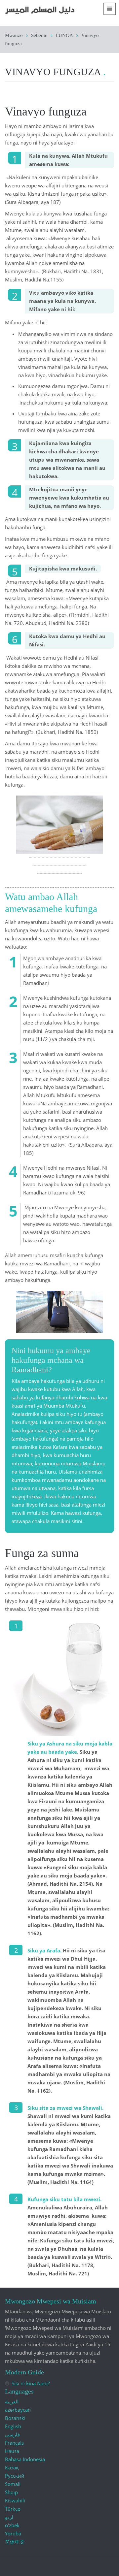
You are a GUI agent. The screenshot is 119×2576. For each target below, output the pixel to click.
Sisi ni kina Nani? (31, 2383)
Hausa (12, 2451)
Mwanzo (14, 35)
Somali (13, 2484)
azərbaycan (18, 2410)
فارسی (12, 2434)
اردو (9, 2517)
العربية (12, 2401)
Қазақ (12, 2467)
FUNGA (64, 35)
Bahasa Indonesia (25, 2459)
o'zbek (12, 2525)
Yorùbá (13, 2533)
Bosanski (15, 2418)
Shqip (11, 2492)
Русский (15, 2476)
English (13, 2426)
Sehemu (39, 35)
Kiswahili (15, 2500)
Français (14, 2443)
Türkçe (13, 2509)
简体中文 (15, 2542)
